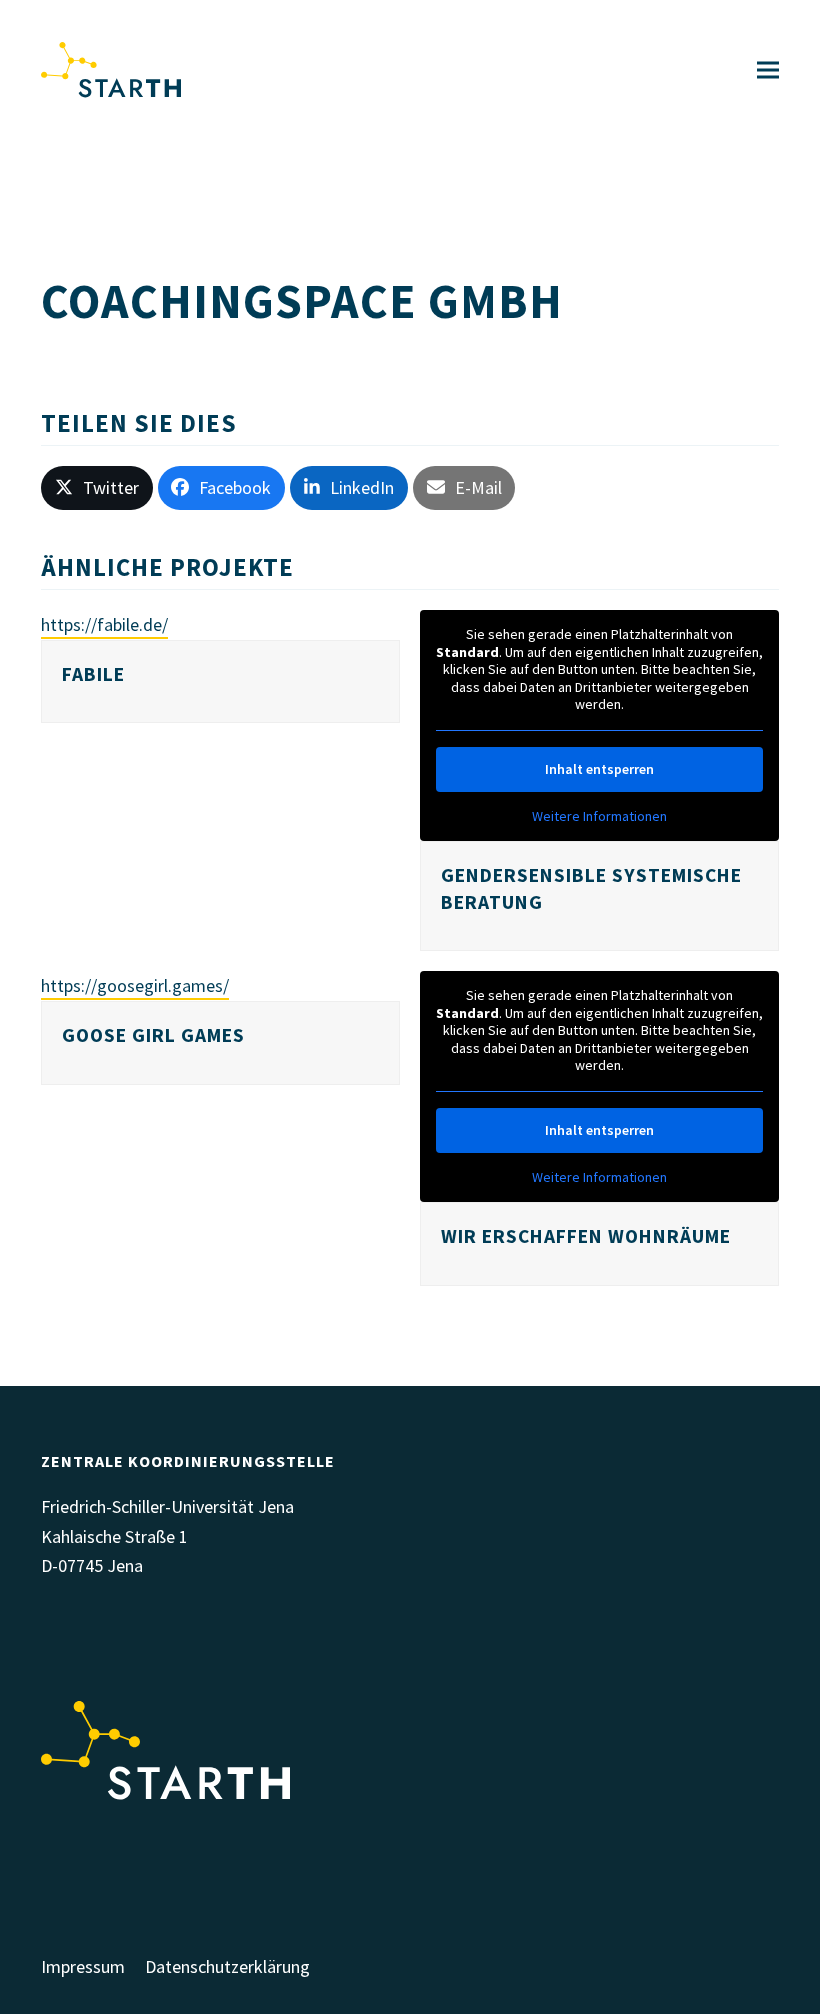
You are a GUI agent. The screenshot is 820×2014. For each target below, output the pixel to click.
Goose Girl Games (153, 1035)
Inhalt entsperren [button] (599, 769)
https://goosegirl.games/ (135, 985)
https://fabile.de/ (104, 624)
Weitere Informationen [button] (599, 816)
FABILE (93, 674)
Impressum (83, 1966)
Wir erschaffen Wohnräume (586, 1236)
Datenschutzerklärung (227, 1966)
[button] (768, 70)
